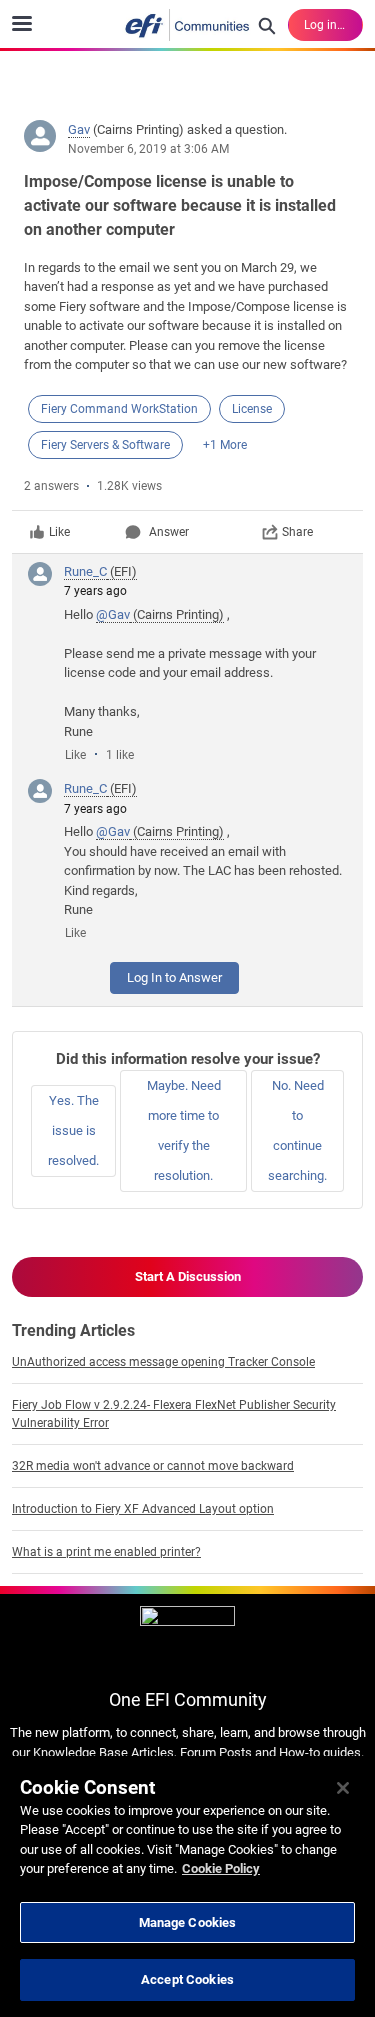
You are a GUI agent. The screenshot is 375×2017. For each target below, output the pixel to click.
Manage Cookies (188, 1922)
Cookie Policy (221, 1868)
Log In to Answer (174, 977)
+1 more (225, 445)
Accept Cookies (187, 1979)
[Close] (343, 1788)
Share (297, 532)
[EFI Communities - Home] (188, 25)
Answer (169, 532)
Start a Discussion (188, 1276)
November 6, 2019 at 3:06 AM (148, 149)
